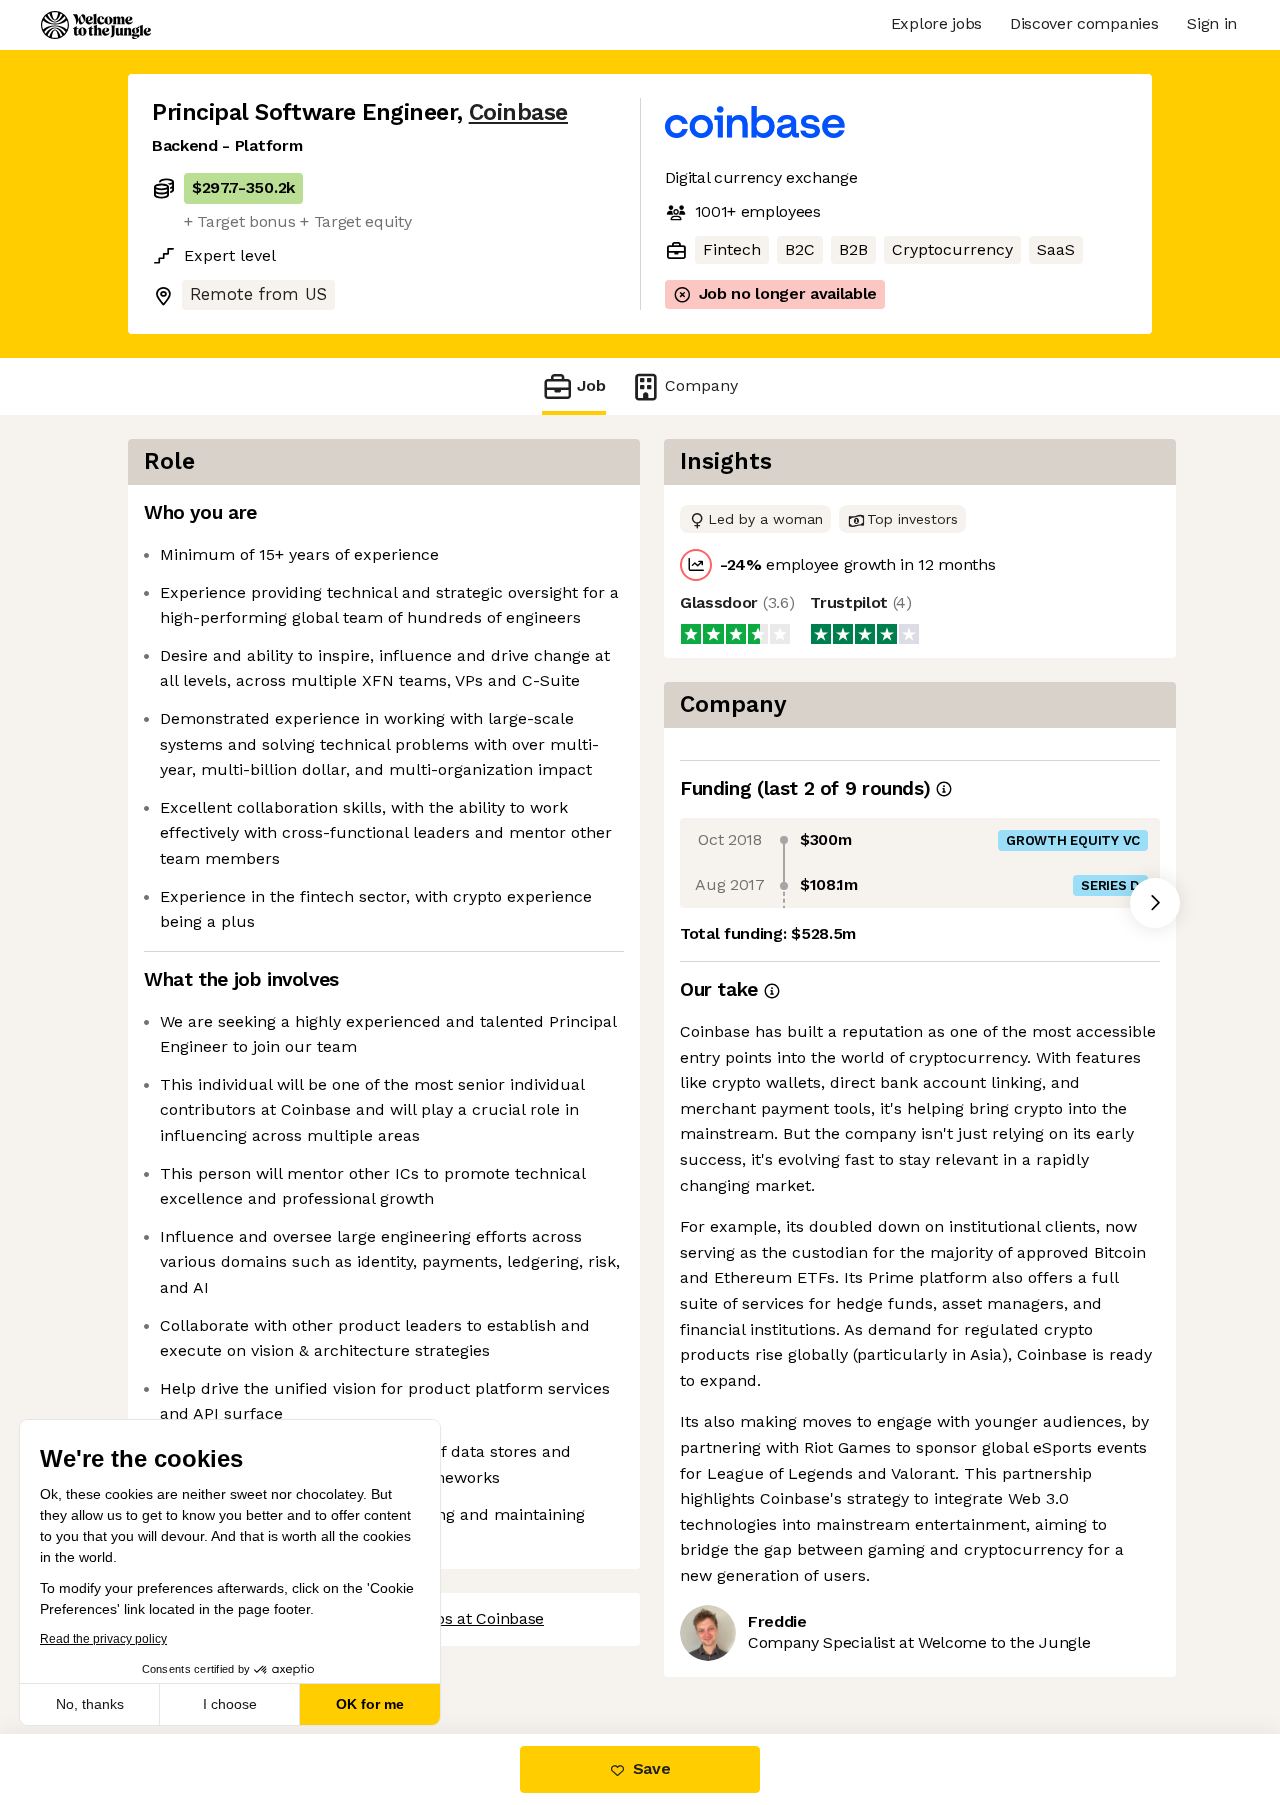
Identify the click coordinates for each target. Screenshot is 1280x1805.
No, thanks (90, 1704)
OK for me (370, 1704)
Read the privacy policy (103, 1639)
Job (591, 385)
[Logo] (96, 25)
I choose (230, 1704)
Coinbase (518, 112)
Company (701, 385)
